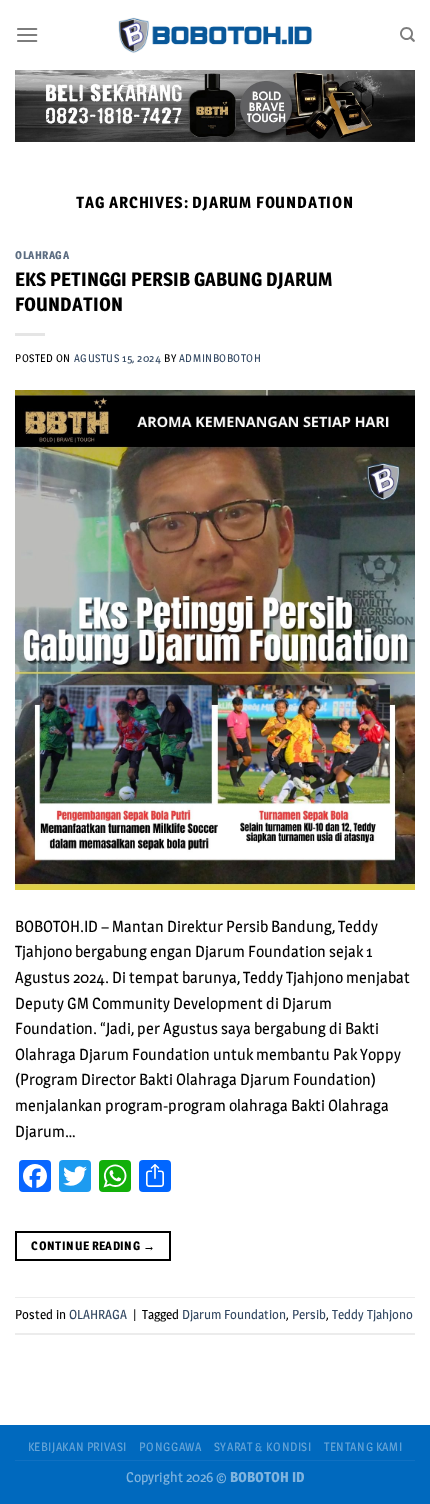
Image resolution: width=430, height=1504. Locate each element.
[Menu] (27, 34)
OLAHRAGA (42, 255)
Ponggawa (170, 1446)
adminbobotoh (220, 358)
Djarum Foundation (234, 1314)
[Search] (407, 35)
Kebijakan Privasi (77, 1446)
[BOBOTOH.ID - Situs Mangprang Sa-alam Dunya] (215, 35)
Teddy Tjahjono (372, 1314)
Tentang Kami (363, 1446)
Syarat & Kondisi (263, 1446)
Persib (309, 1314)
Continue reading (93, 1245)
